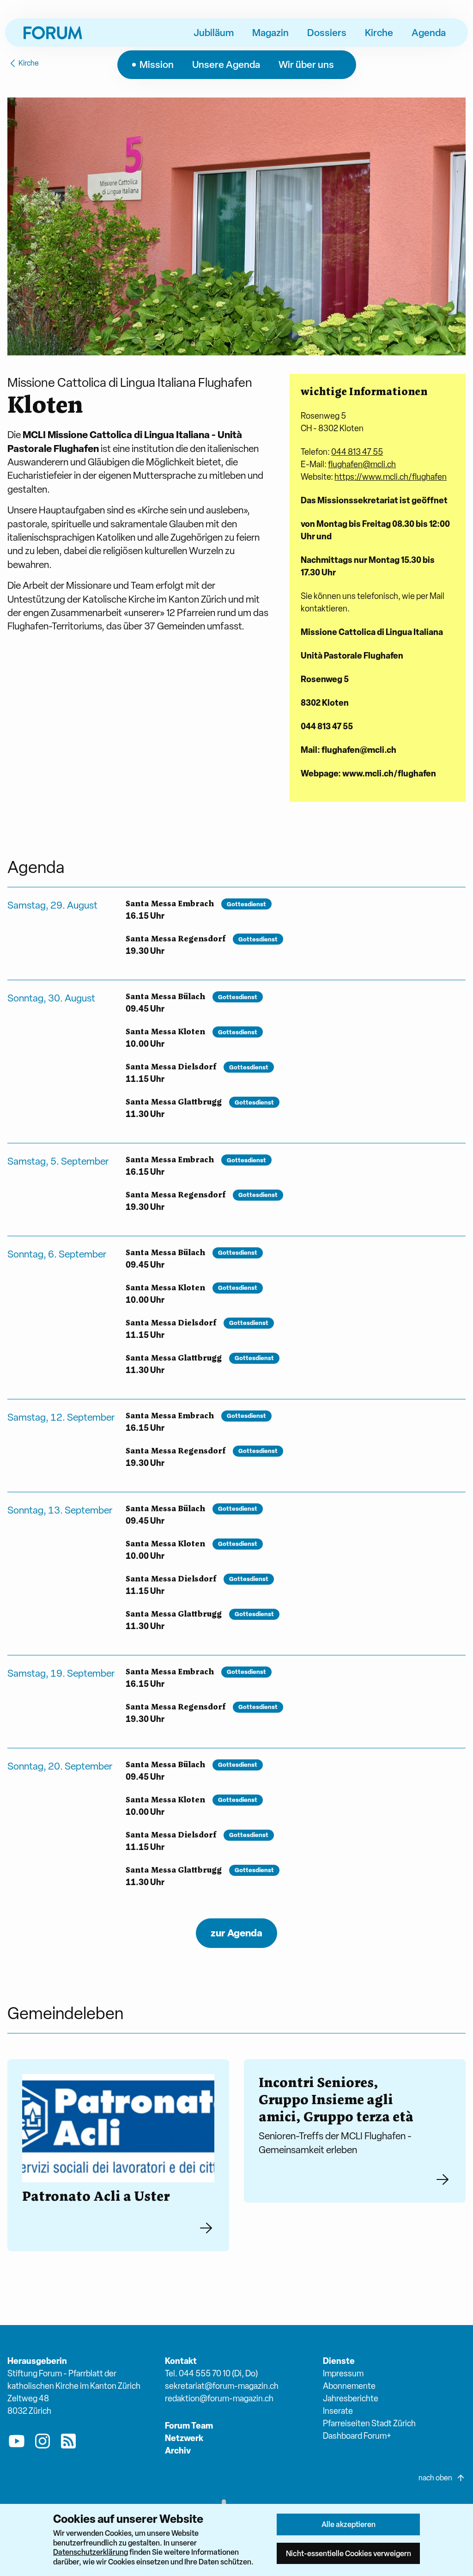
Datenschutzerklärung (91, 2552)
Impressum (343, 2373)
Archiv (178, 2451)
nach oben (435, 2478)
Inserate (338, 2411)
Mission (157, 64)
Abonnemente (349, 2386)
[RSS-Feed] (68, 2443)
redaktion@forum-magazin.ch (219, 2398)
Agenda (429, 32)
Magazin (270, 32)
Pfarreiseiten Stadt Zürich (369, 2423)
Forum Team (189, 2426)
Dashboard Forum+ (357, 2436)
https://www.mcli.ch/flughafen (391, 477)
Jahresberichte (351, 2398)
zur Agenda (236, 1933)
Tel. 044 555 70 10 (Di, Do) (211, 2373)
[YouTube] (17, 2443)
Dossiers (327, 32)
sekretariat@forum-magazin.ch (222, 2386)
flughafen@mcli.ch (362, 464)
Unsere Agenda (226, 64)
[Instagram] (42, 2443)
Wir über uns (306, 64)
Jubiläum (214, 32)
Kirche (379, 32)
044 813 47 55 (357, 452)
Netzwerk (184, 2438)
